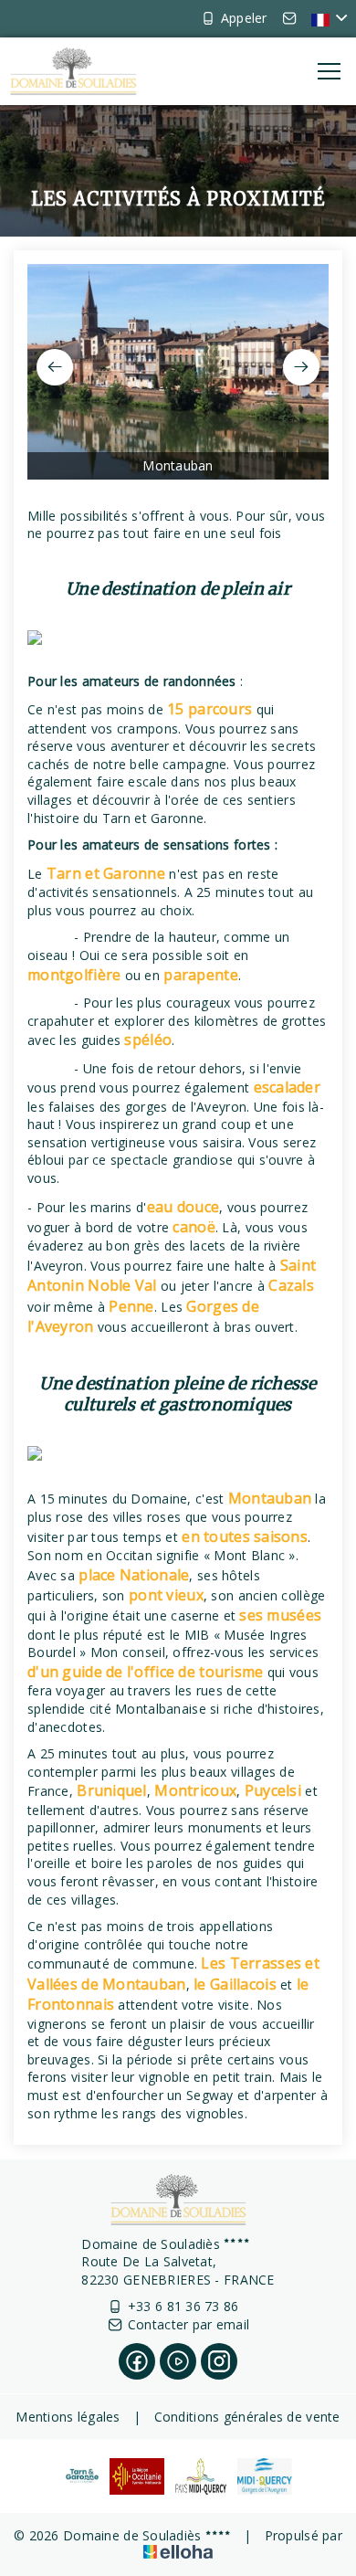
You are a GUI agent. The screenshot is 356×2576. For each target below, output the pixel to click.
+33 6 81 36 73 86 (183, 2306)
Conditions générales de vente (247, 2417)
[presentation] (55, 367)
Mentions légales (68, 2417)
